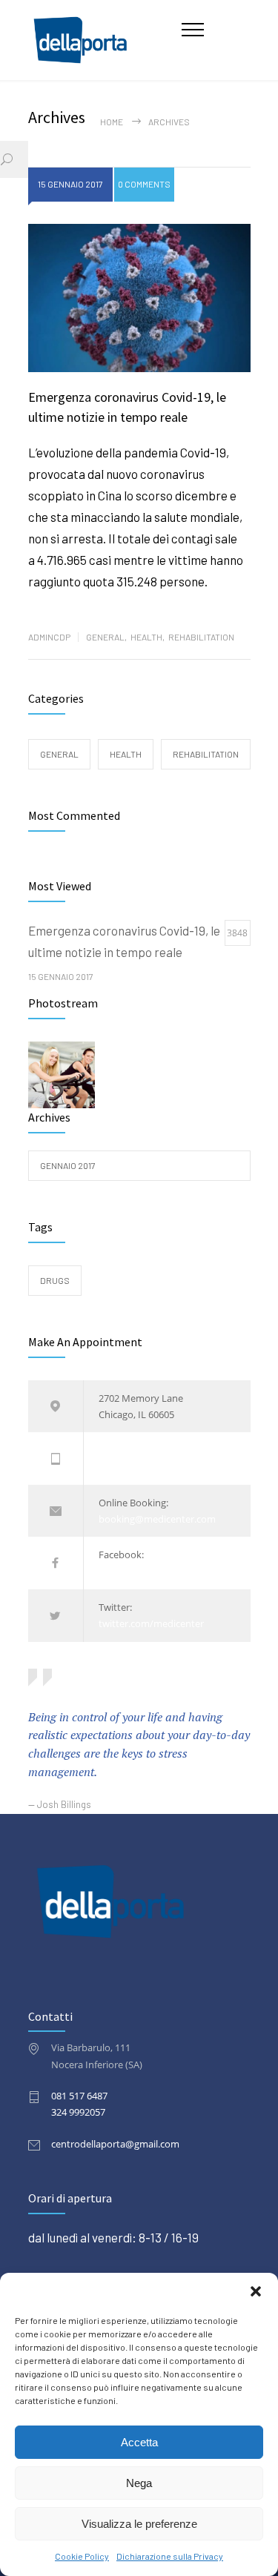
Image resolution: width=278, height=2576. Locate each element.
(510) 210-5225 (130, 1450)
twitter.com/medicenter (151, 1623)
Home (112, 122)
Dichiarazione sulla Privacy (170, 2556)
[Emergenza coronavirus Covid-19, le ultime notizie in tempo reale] (139, 298)
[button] (256, 2291)
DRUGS (55, 1280)
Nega (139, 2483)
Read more (55, 602)
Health (146, 637)
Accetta (139, 2442)
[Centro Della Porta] (105, 40)
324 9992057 (78, 2112)
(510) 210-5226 (130, 1467)
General (105, 637)
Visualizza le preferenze (139, 2524)
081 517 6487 (79, 2096)
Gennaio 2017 (68, 1165)
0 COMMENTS (144, 184)
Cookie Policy (82, 2556)
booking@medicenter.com (157, 1519)
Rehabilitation (201, 637)
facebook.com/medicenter (157, 1572)
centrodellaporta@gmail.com (115, 2144)
